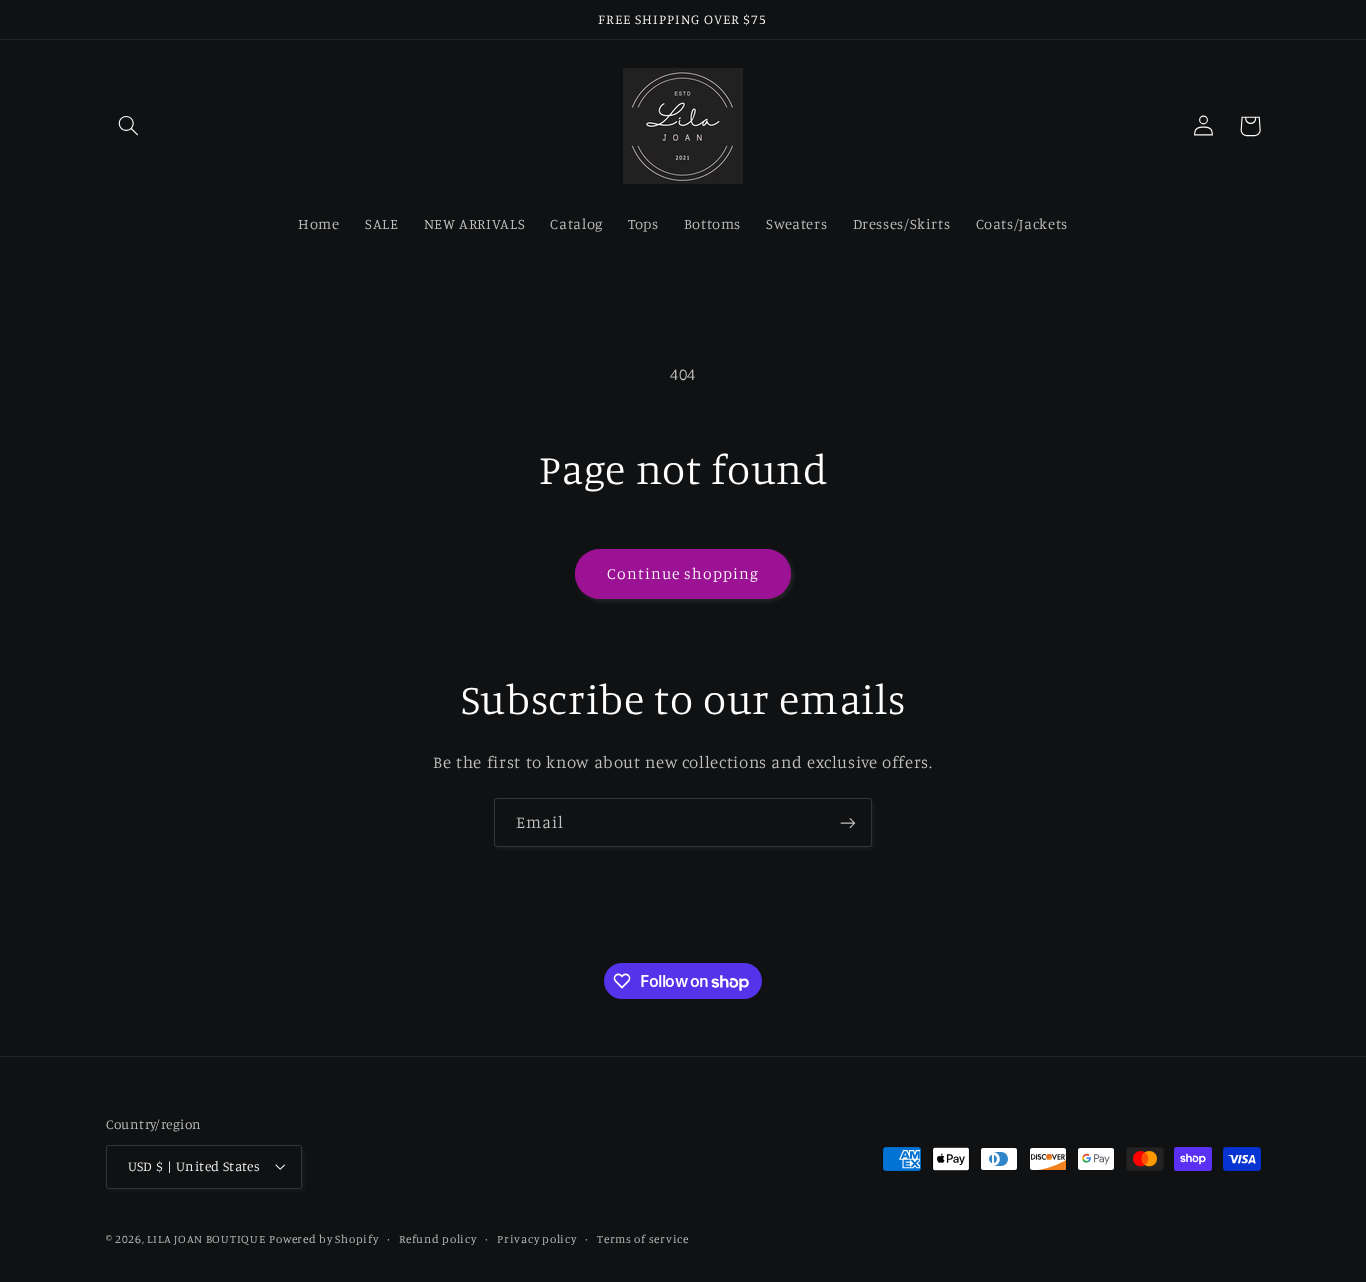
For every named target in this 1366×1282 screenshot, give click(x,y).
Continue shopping (683, 573)
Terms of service (643, 1239)
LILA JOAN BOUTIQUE (206, 1239)
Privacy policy (536, 1239)
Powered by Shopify (323, 1239)
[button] (129, 126)
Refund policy (438, 1239)
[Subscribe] (848, 822)
